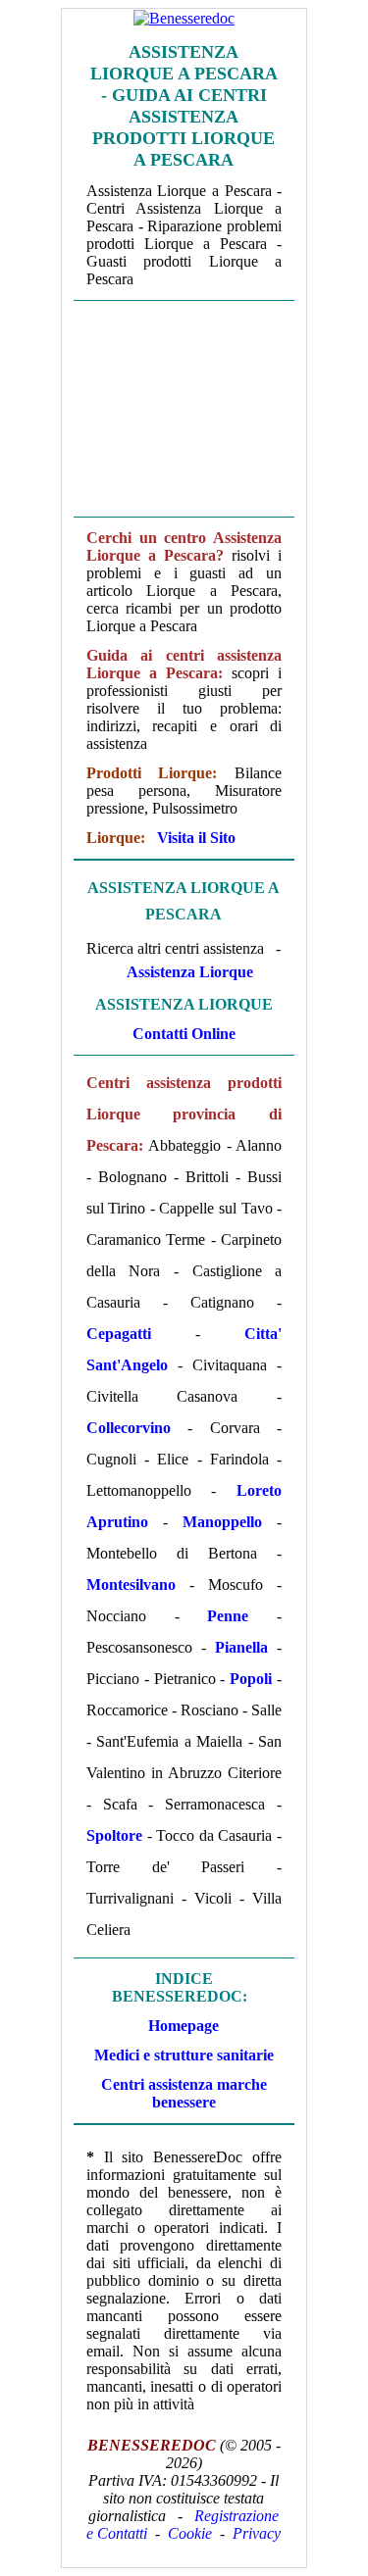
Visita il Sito (196, 838)
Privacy (257, 2533)
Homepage (184, 2026)
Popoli (251, 1679)
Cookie (190, 2533)
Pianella (241, 1647)
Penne (228, 1616)
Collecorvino (129, 1428)
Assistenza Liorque (190, 972)
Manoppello (222, 1522)
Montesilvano (131, 1585)
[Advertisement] (184, 407)
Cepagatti (119, 1334)
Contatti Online (184, 1034)
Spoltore (114, 1835)
